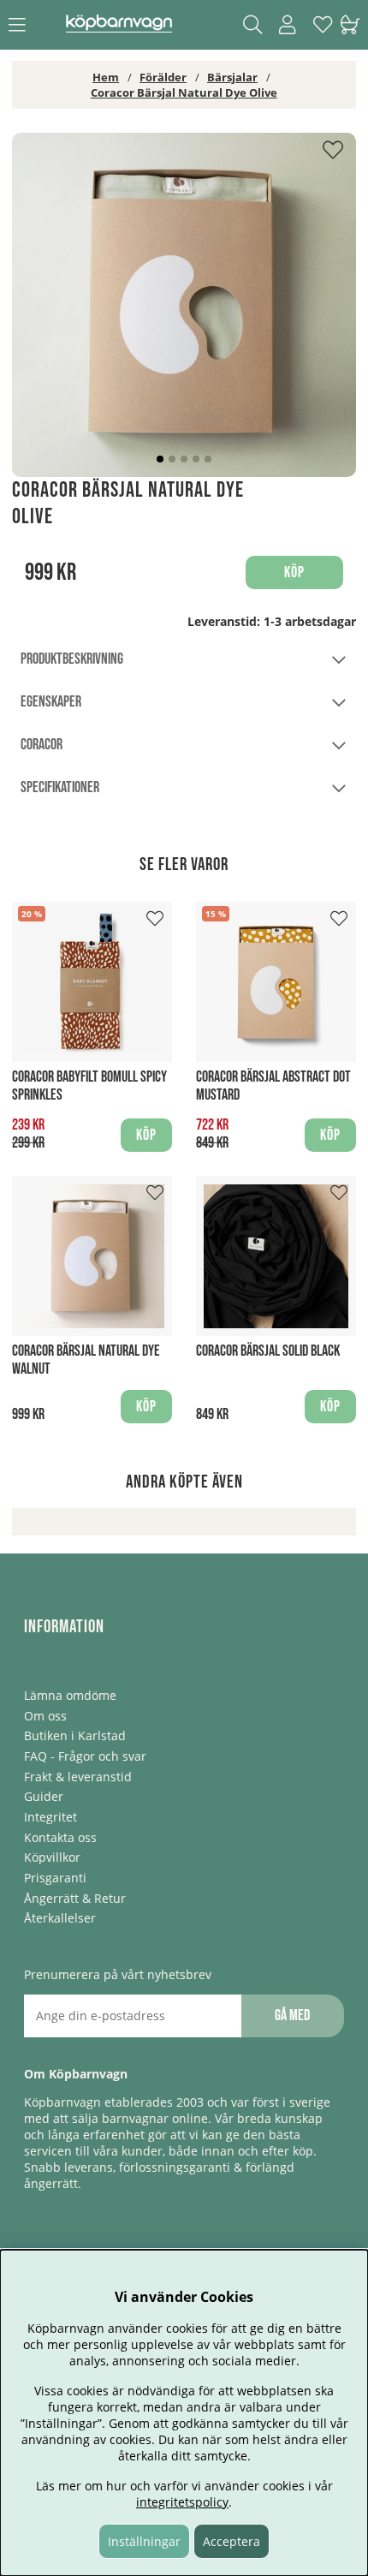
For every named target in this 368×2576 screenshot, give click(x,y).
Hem (106, 77)
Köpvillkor (52, 1857)
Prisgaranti (55, 1878)
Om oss (45, 1716)
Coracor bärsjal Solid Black (268, 1351)
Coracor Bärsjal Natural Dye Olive (184, 92)
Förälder (163, 77)
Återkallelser (60, 1918)
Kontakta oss (60, 1837)
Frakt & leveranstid (78, 1777)
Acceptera (231, 2541)
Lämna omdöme (70, 1695)
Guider (44, 1796)
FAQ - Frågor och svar (85, 1756)
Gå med (292, 2015)
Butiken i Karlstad (75, 1735)
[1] (184, 305)
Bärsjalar (232, 77)
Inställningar (144, 2541)
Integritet (50, 1817)
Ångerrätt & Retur (75, 1898)
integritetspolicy (182, 2502)
